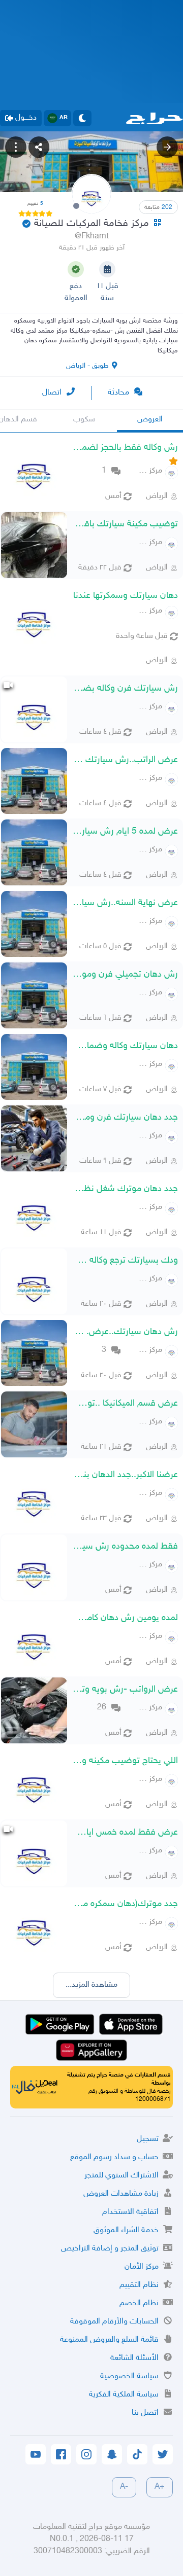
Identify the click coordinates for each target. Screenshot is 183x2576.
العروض (150, 420)
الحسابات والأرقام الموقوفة (114, 2322)
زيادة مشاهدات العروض (121, 2194)
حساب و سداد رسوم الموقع (114, 2157)
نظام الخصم (139, 2303)
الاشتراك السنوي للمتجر (121, 2176)
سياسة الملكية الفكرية (124, 2395)
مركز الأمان (142, 2267)
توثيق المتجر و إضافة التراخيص (110, 2249)
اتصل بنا (145, 2413)
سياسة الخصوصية (129, 2376)
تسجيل (148, 2139)
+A (160, 2487)
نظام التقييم (139, 2285)
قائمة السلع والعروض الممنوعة (109, 2340)
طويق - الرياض (87, 366)
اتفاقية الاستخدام (130, 2212)
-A (124, 2487)
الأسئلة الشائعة (134, 2358)
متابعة (158, 207)
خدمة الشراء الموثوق (126, 2230)
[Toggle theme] (82, 118)
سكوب (84, 420)
